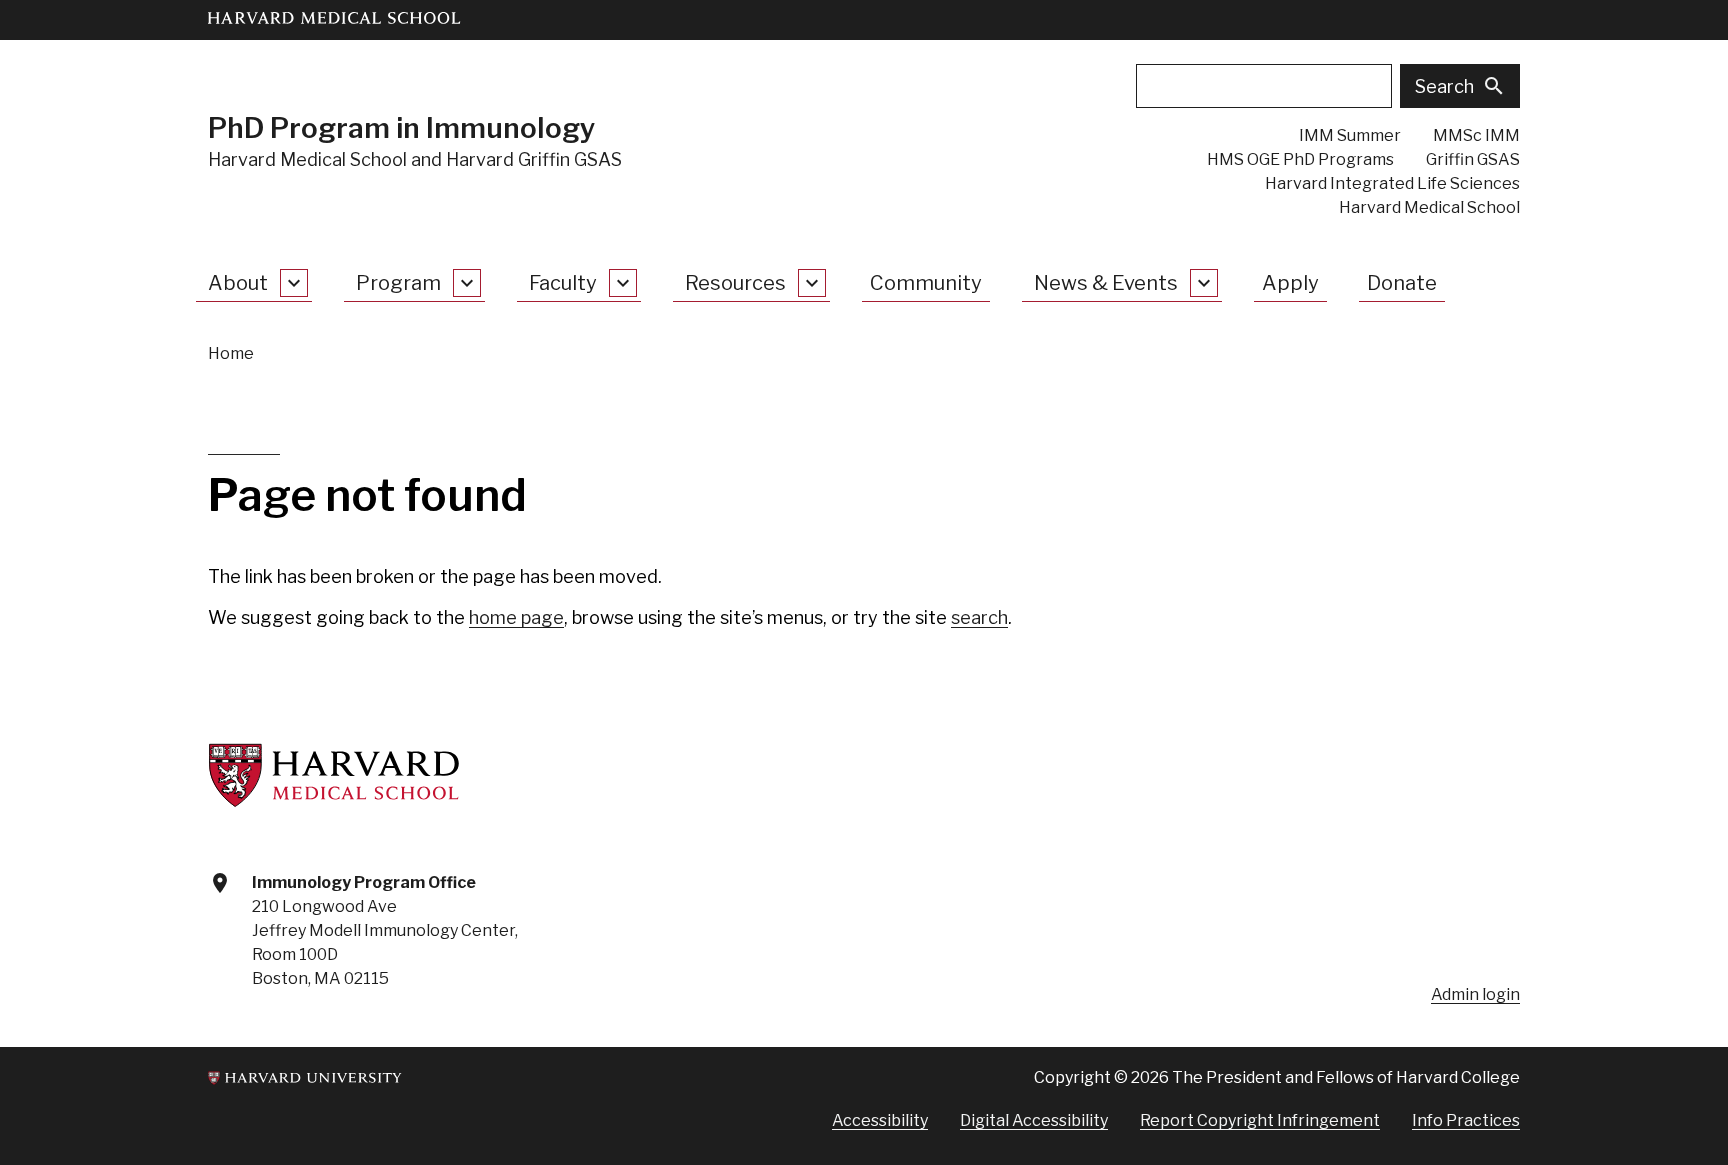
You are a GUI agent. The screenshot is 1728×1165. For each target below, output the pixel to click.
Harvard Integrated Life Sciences (1392, 183)
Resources (735, 283)
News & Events (1106, 283)
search (979, 617)
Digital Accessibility (1034, 1120)
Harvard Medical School (1429, 207)
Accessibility (880, 1120)
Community (926, 283)
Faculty (563, 283)
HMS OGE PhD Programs (1300, 159)
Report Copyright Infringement (1260, 1120)
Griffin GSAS (1473, 159)
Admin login (1475, 994)
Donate (1402, 283)
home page (516, 617)
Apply (1290, 283)
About (238, 283)
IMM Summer (1350, 135)
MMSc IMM (1476, 135)
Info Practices (1466, 1120)
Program (398, 283)
